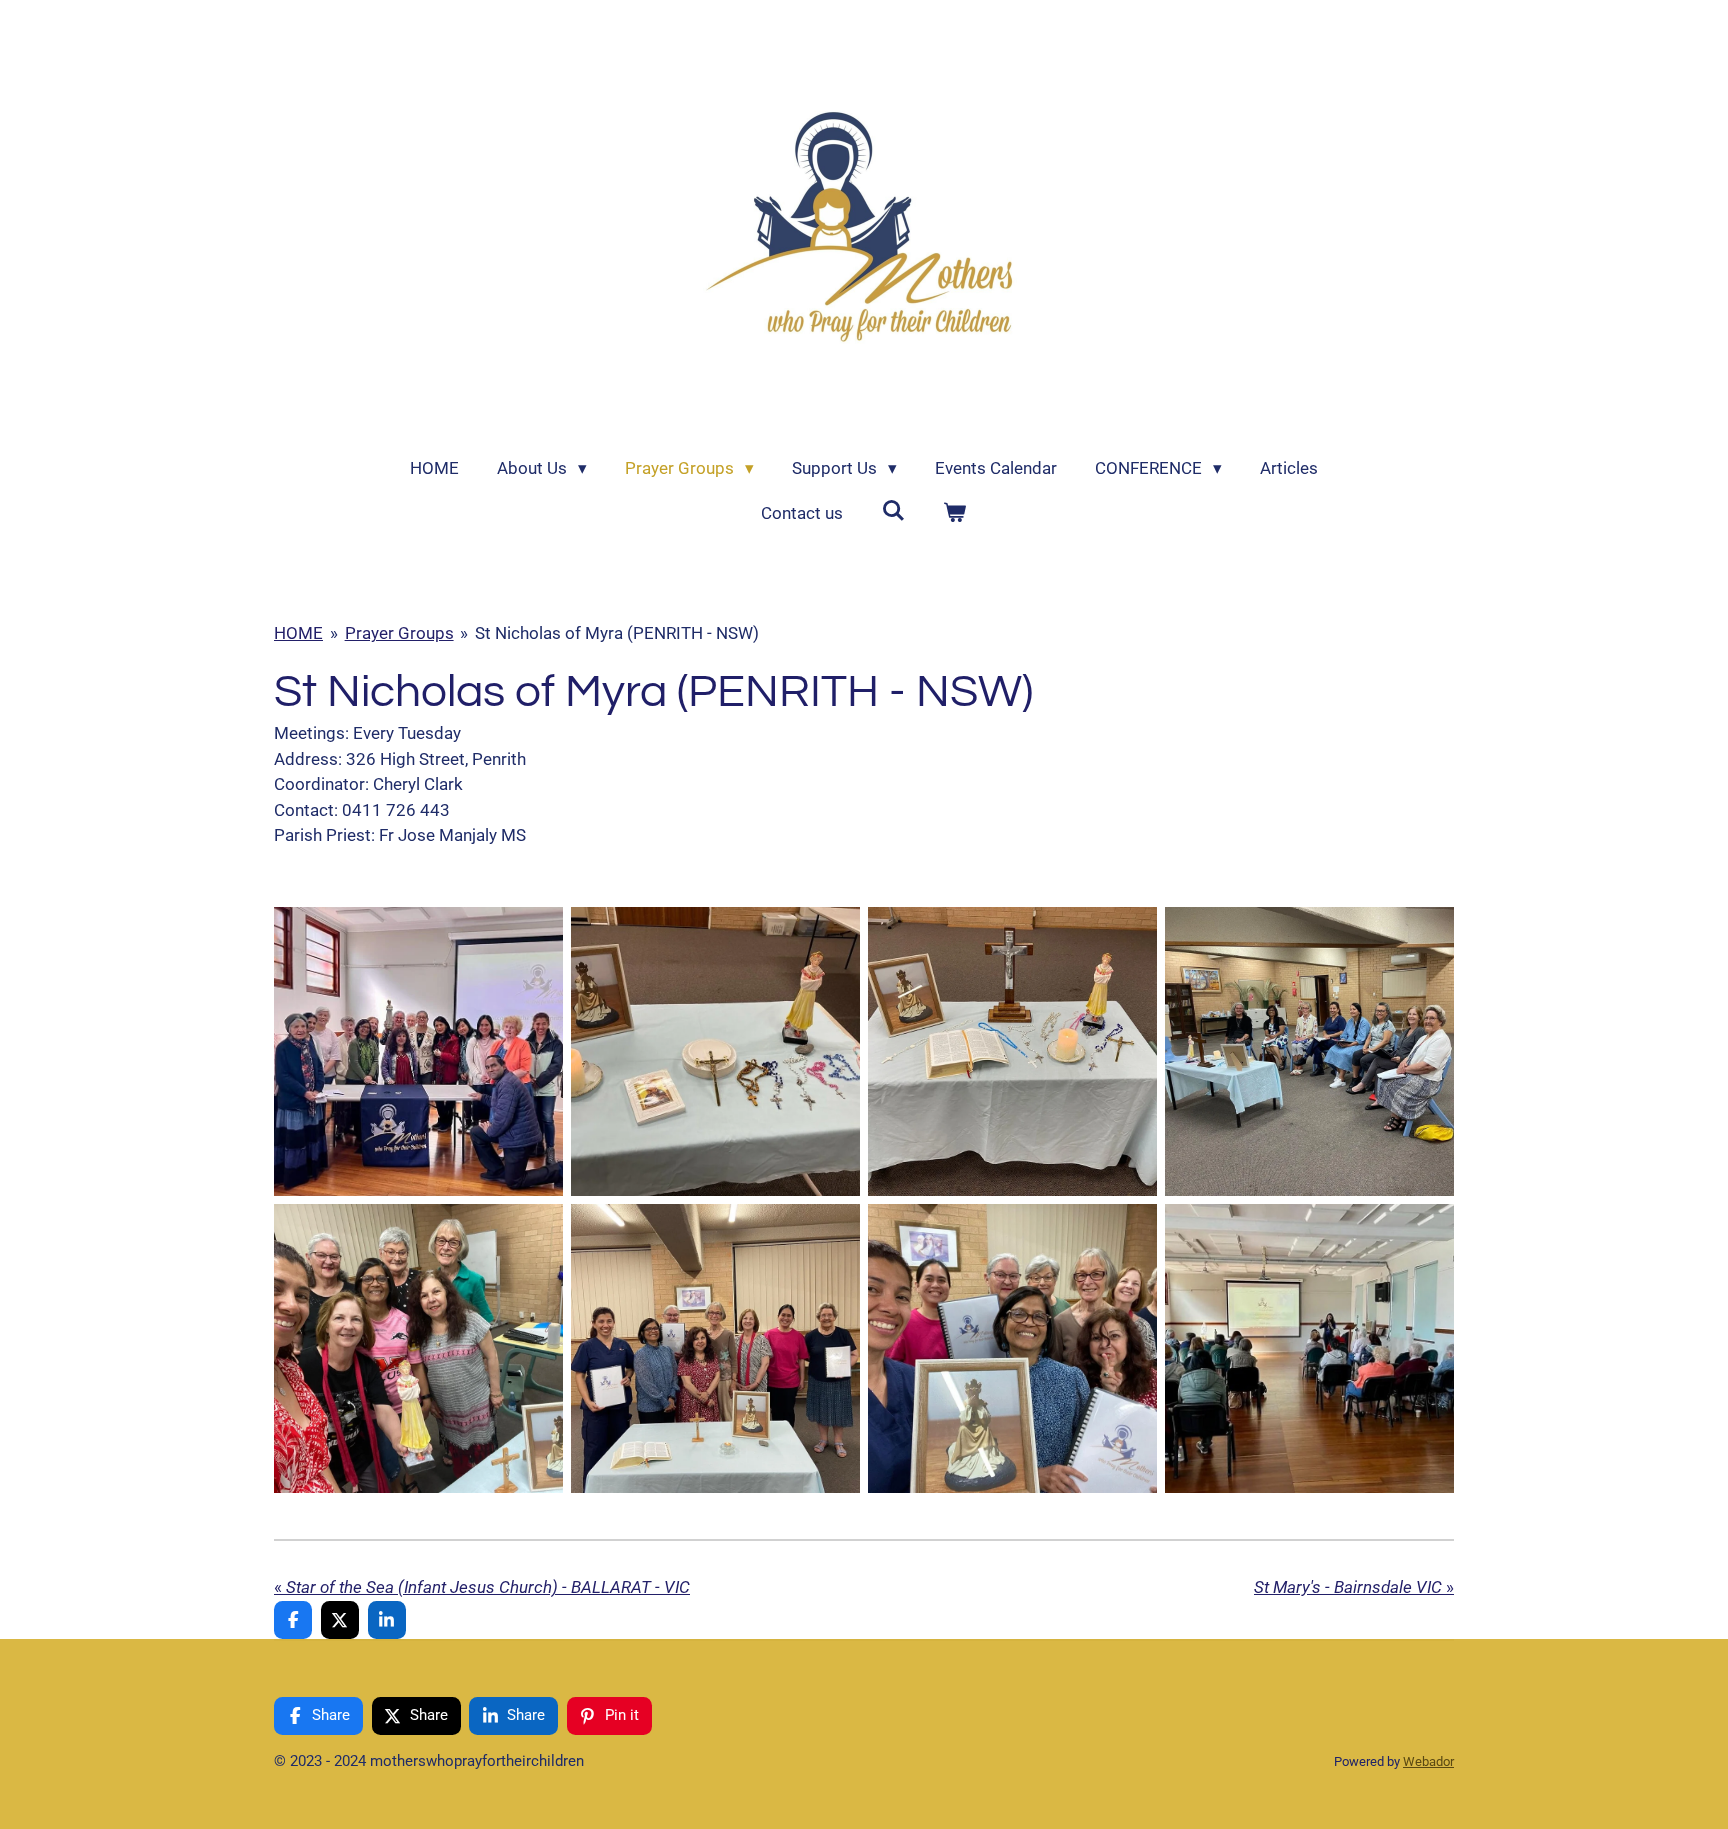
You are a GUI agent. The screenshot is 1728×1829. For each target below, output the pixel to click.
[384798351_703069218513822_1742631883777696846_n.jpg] (418, 1348)
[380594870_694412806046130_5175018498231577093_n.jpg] (715, 1348)
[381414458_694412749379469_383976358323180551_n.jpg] (1012, 1348)
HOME (298, 633)
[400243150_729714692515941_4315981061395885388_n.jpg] (1012, 1051)
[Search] (893, 511)
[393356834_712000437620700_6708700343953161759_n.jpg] (715, 1051)
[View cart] (955, 514)
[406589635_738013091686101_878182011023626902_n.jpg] (1309, 1051)
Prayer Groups (399, 633)
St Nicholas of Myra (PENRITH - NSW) (617, 633)
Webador (1428, 1761)
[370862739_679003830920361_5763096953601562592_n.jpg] (418, 1051)
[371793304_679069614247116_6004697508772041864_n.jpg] (1309, 1348)
